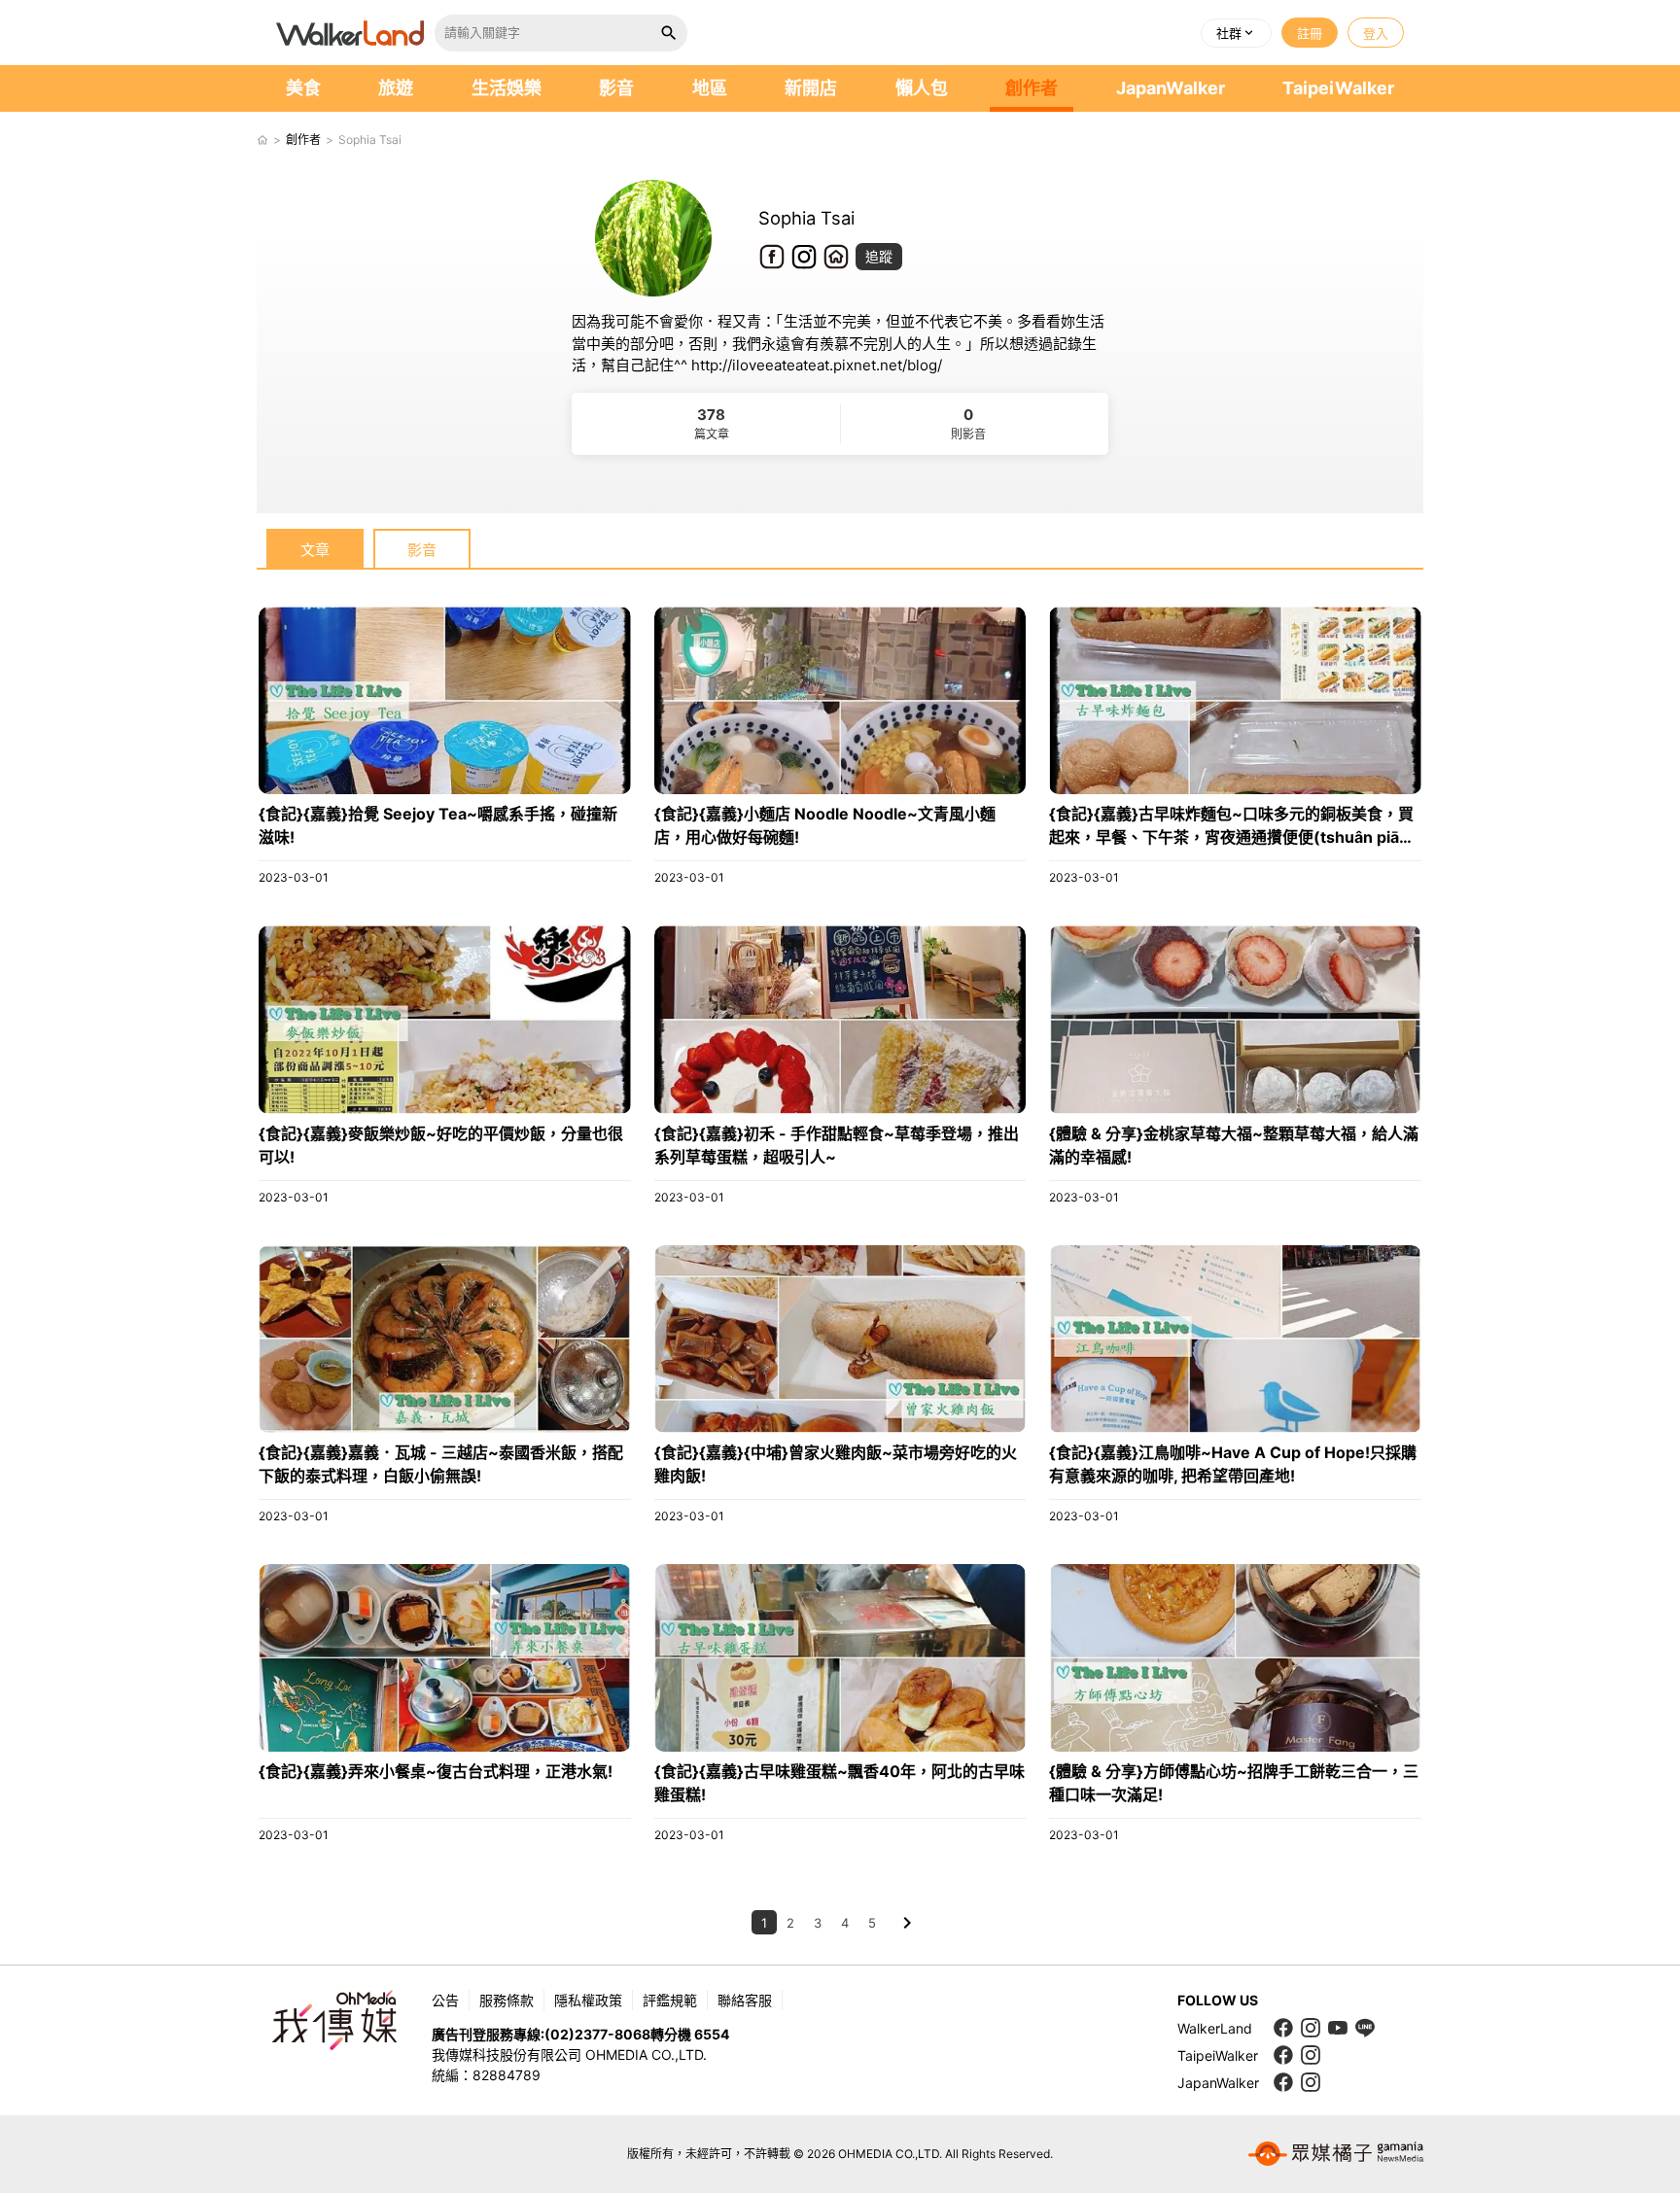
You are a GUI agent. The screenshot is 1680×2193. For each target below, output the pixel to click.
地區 (710, 88)
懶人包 (922, 88)
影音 (616, 88)
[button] (1236, 33)
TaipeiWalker (1338, 88)
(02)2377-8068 (597, 2034)
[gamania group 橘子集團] (1336, 2154)
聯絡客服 (745, 2000)
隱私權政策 (588, 2000)
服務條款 (507, 2000)
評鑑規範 (670, 2000)
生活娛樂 (507, 88)
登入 (1376, 33)
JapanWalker (1171, 88)
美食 (303, 88)
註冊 (1310, 33)
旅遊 (396, 88)
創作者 (1032, 88)
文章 (315, 550)
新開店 (811, 88)
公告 (445, 2000)
